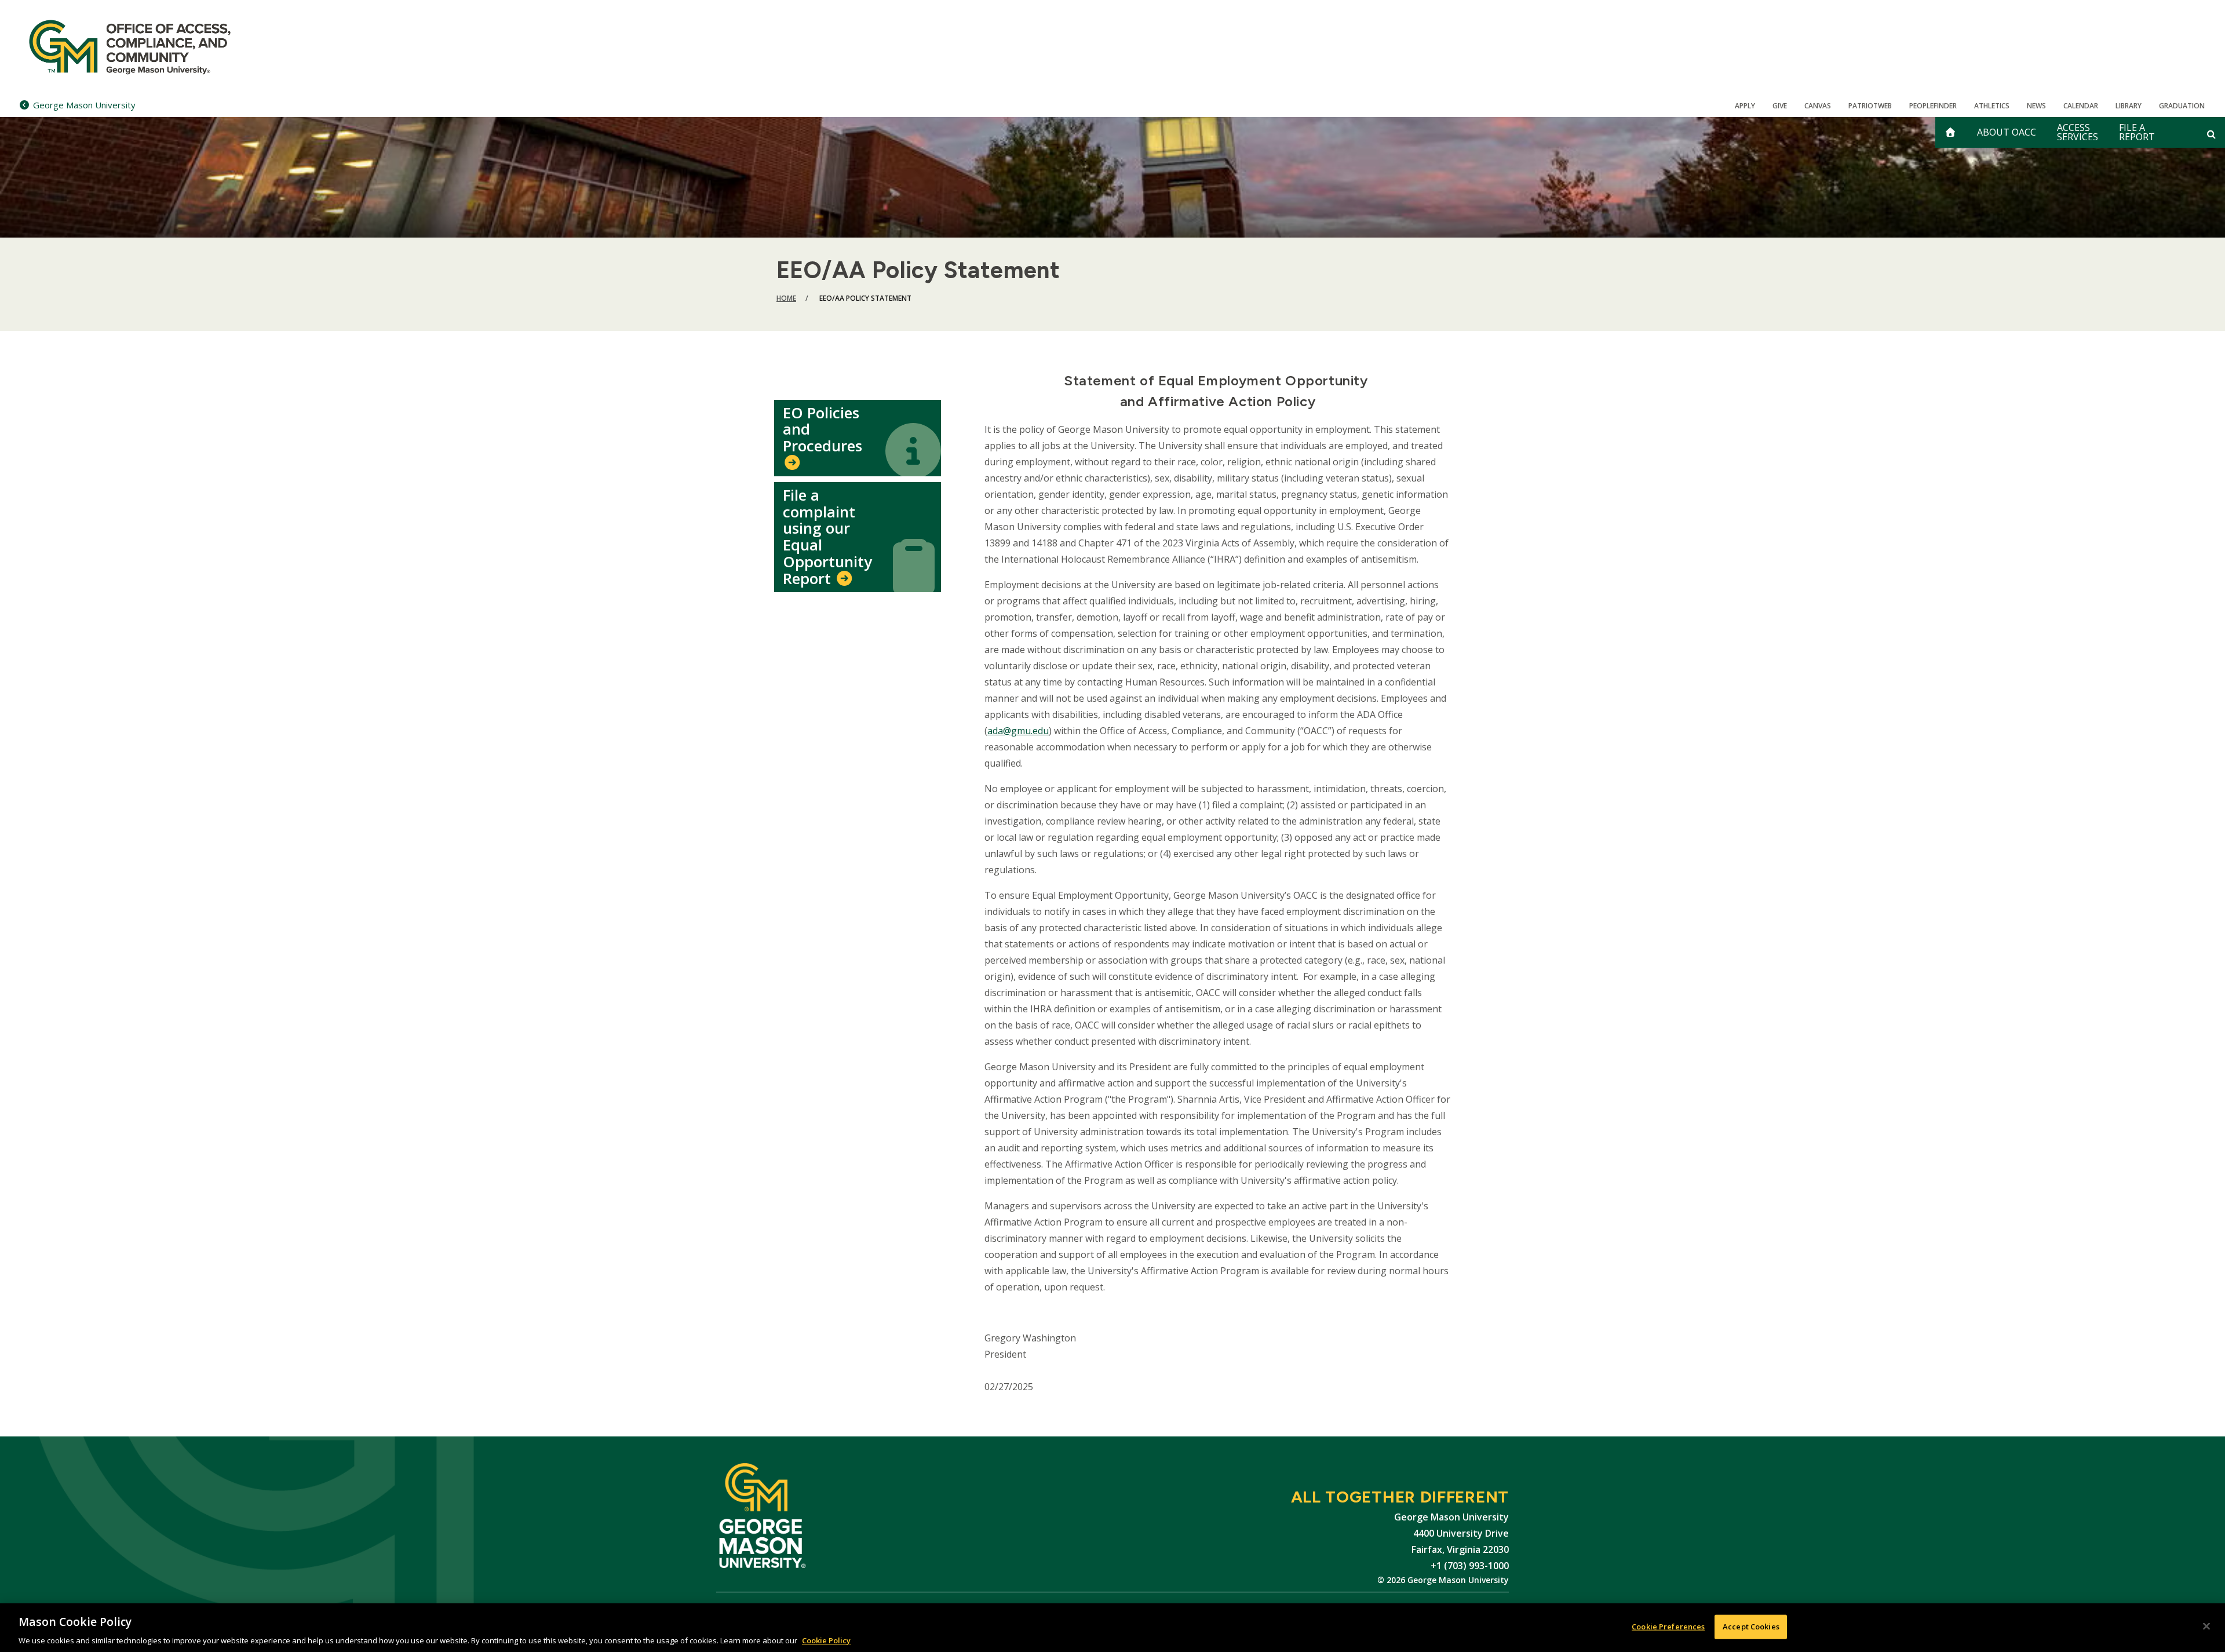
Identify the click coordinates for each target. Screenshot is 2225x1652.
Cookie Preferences (1668, 1626)
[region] (1112, 1628)
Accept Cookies (1751, 1626)
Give (1780, 106)
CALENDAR (2081, 106)
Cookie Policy (826, 1640)
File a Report (2137, 132)
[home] (1950, 132)
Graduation (2182, 106)
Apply (1745, 106)
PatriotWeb (1870, 106)
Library (2129, 106)
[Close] (2206, 1626)
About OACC (2007, 132)
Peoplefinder (1933, 106)
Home (786, 298)
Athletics (1992, 106)
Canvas (1818, 106)
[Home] (146, 46)
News (2036, 106)
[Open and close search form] (2211, 134)
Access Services (2078, 132)
